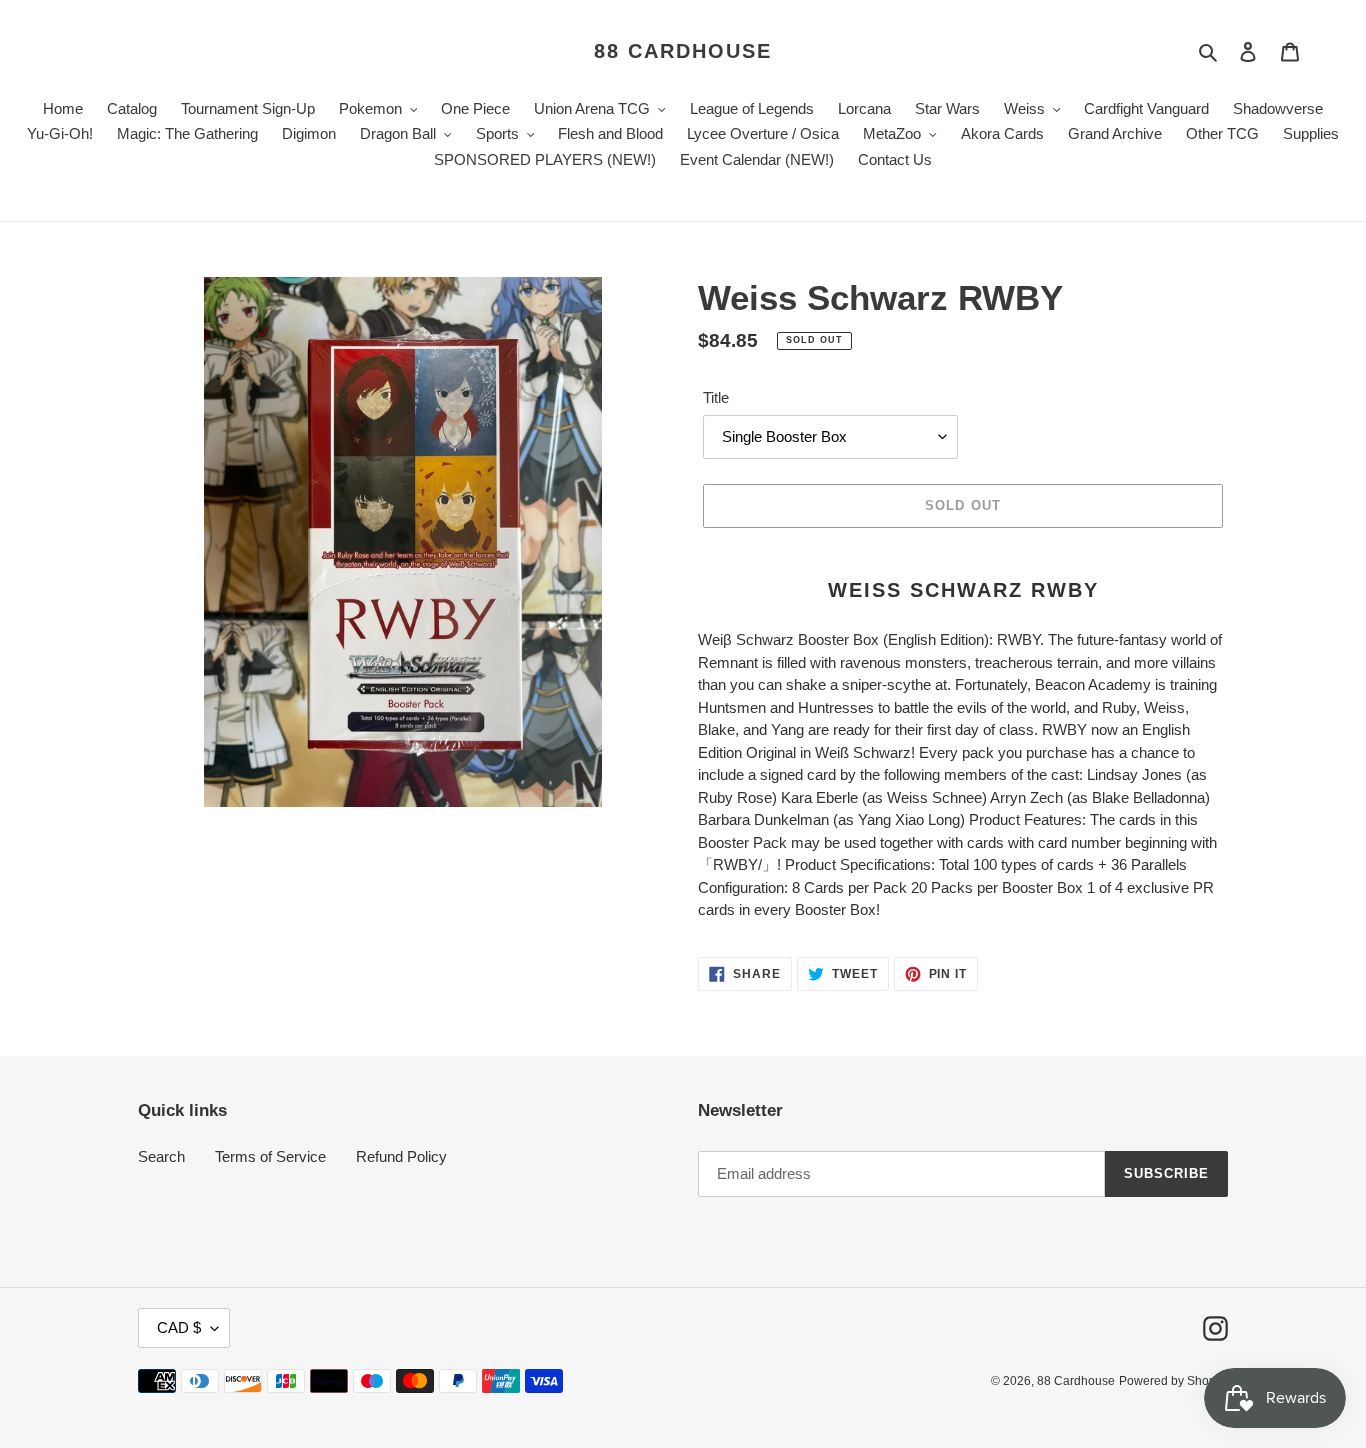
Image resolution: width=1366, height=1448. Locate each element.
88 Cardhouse (683, 51)
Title (716, 397)
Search (161, 1156)
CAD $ (179, 1327)
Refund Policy (401, 1156)
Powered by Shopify (1173, 1381)
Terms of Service (270, 1156)
